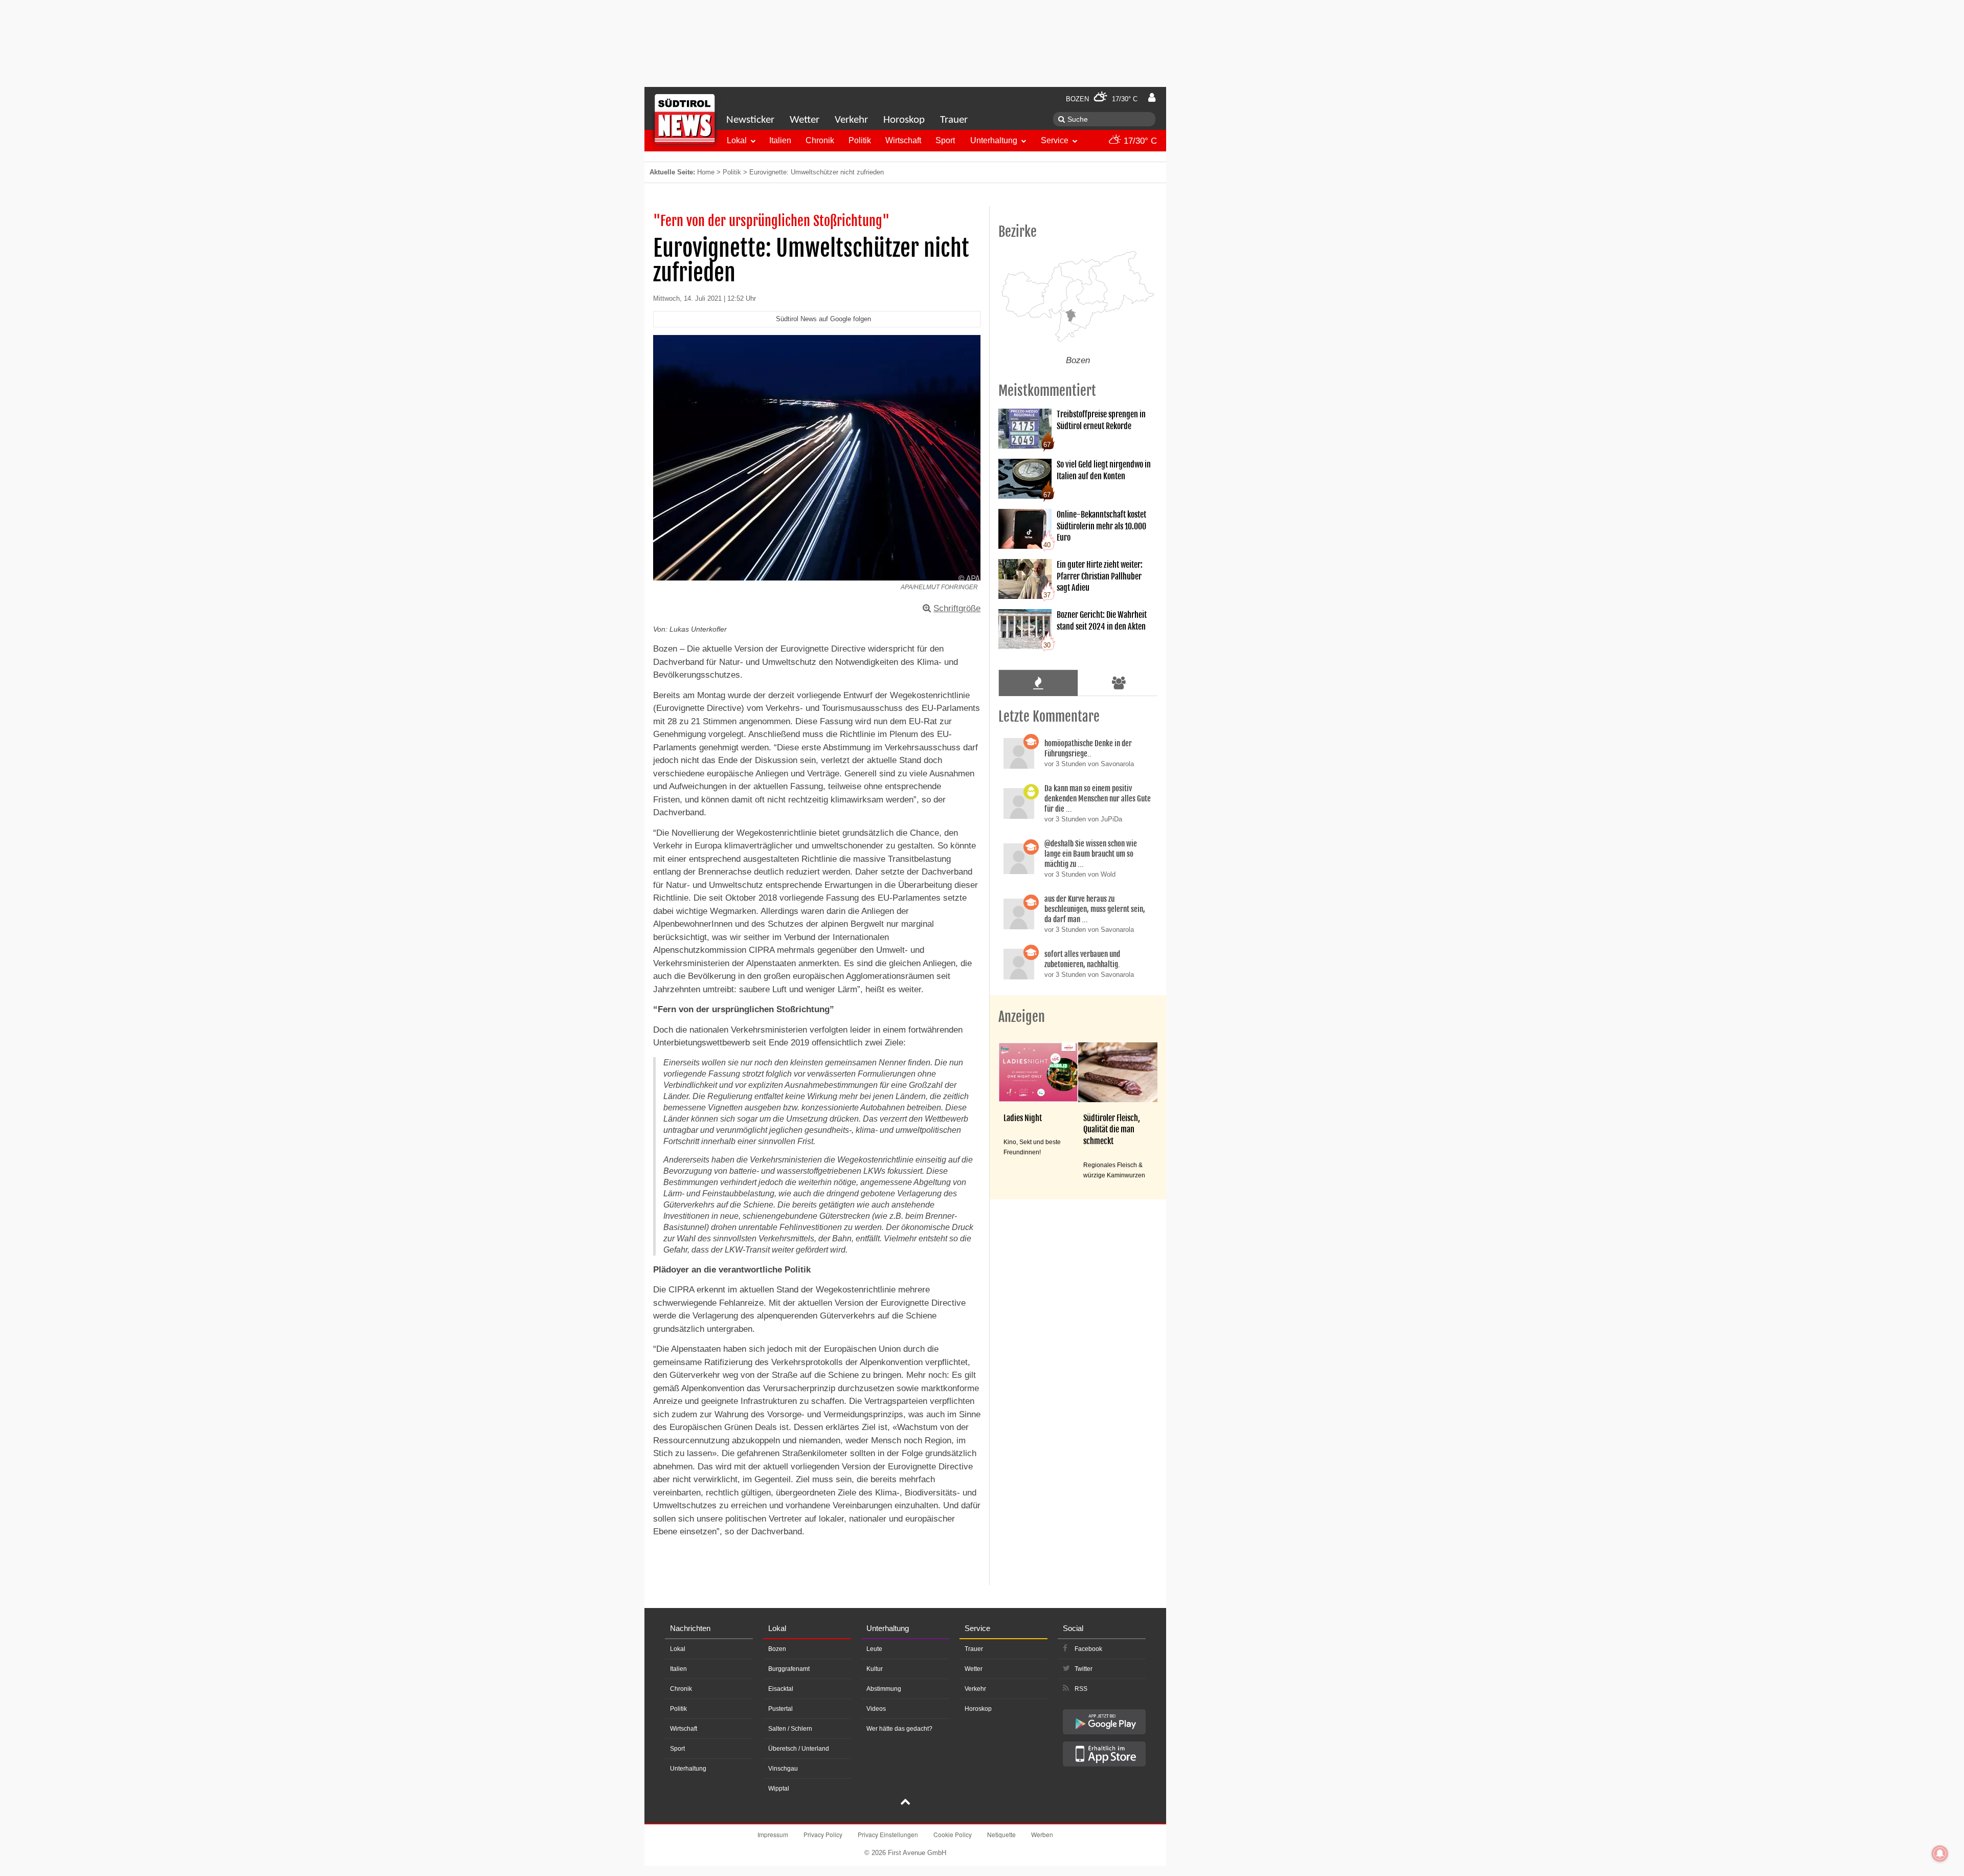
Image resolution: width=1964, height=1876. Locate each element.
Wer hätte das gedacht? (899, 1729)
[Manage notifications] (1940, 1853)
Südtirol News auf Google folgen (823, 319)
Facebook (1088, 1649)
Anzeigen (1022, 1017)
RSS (1081, 1689)
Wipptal (779, 1789)
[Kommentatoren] (1119, 683)
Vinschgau (783, 1769)
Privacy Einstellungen (888, 1834)
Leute (874, 1649)
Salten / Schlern (790, 1729)
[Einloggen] (1152, 98)
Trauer (954, 120)
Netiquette (1001, 1834)
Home (706, 172)
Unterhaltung (994, 140)
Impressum (773, 1834)
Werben (1042, 1834)
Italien (780, 140)
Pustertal (780, 1709)
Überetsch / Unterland (799, 1749)
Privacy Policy (823, 1834)
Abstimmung (884, 1689)
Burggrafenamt (789, 1669)
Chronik (820, 140)
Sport (945, 140)
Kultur (875, 1669)
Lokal (737, 140)
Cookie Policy (953, 1834)
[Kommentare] (1038, 683)
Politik (860, 140)
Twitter (1084, 1669)
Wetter (805, 120)
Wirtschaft (903, 140)
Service (1055, 140)
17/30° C (1139, 141)
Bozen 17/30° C (1102, 99)
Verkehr (851, 120)
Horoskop (904, 120)
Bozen (777, 1649)
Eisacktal (781, 1689)
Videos (876, 1709)
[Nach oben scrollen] (905, 1803)
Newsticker (750, 120)
